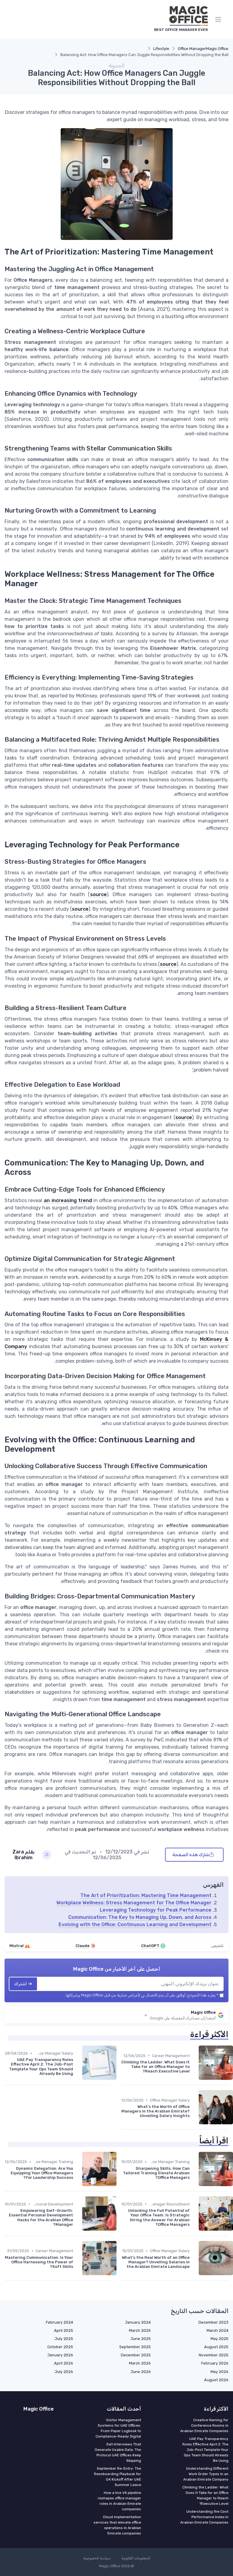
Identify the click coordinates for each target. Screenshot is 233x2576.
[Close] (181, 1271)
